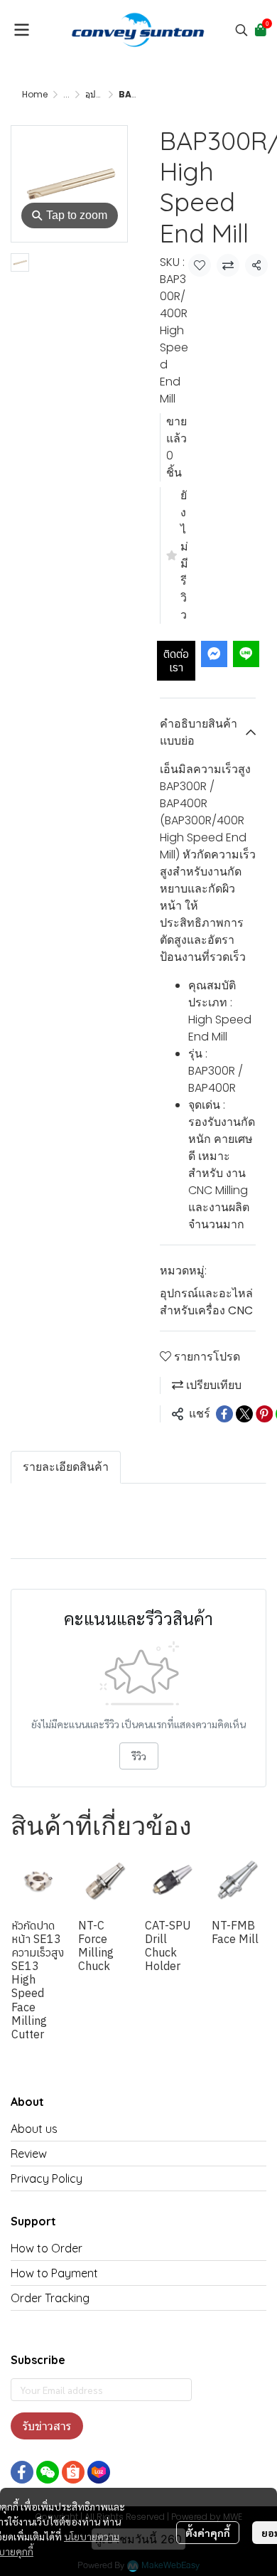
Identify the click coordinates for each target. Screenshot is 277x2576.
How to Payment (54, 2273)
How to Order (47, 2248)
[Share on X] (244, 1414)
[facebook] (22, 2472)
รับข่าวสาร (47, 2426)
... (66, 94)
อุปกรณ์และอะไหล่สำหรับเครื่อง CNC (206, 1302)
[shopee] (73, 2472)
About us (34, 2129)
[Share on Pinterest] (264, 1414)
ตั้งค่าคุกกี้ (208, 2533)
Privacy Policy (47, 2178)
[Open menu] (21, 30)
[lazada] (99, 2472)
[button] (241, 30)
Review (29, 2154)
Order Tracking (50, 2298)
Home (35, 94)
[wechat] (48, 2472)
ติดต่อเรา (176, 660)
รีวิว (139, 1756)
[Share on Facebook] (224, 1414)
